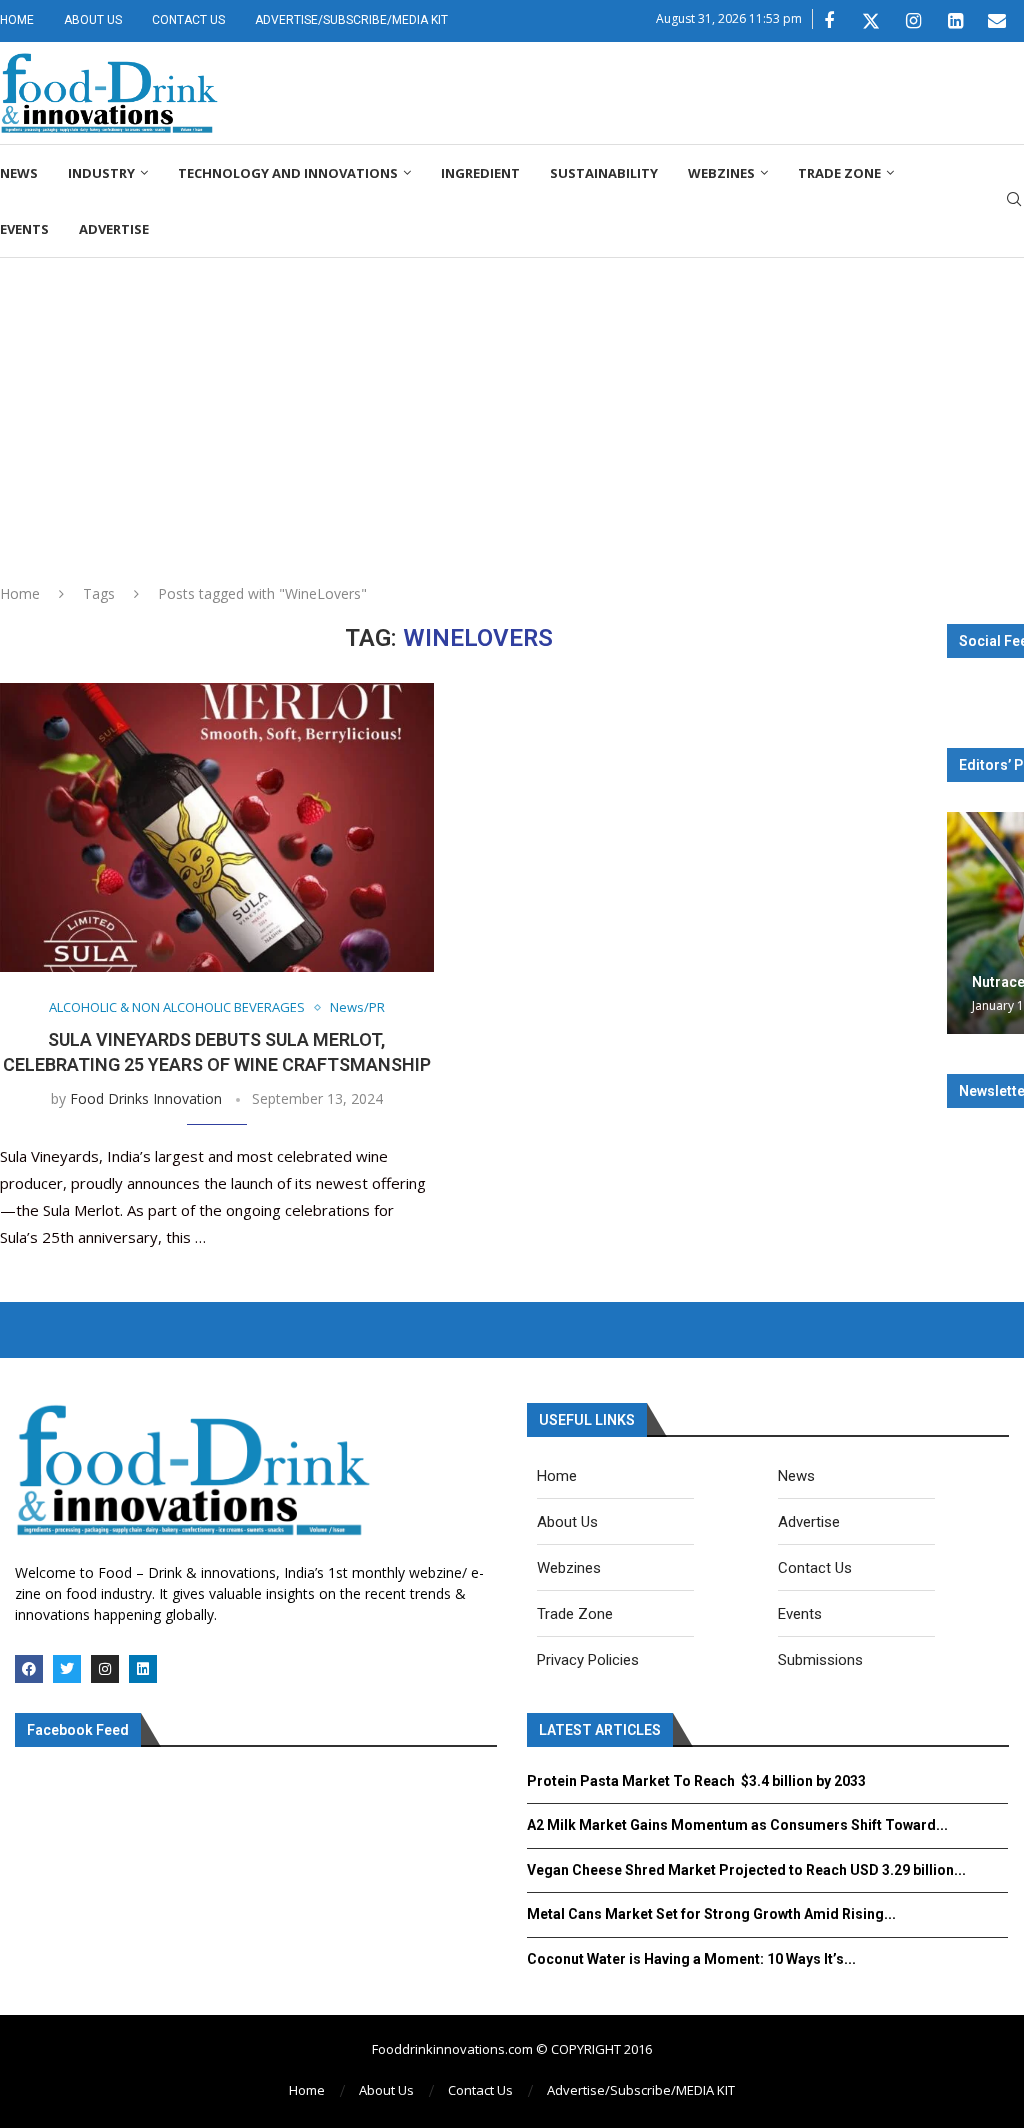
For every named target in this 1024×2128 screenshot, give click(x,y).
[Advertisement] (512, 408)
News (19, 173)
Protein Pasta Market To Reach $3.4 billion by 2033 (696, 1781)
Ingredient (480, 173)
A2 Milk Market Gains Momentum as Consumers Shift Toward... (737, 1825)
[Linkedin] (955, 21)
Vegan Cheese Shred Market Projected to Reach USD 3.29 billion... (746, 1870)
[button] (965, 922)
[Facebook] (829, 21)
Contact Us (188, 20)
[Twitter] (871, 21)
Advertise (114, 229)
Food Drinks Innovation (146, 1098)
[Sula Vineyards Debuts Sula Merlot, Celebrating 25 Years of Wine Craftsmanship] (217, 827)
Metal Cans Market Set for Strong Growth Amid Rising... (711, 1914)
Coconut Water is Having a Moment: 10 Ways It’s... (691, 1959)
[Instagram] (913, 21)
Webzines (721, 173)
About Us (93, 20)
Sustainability (604, 173)
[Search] (1014, 201)
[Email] (997, 21)
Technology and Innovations (288, 173)
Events (24, 229)
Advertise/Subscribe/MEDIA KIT (351, 20)
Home (17, 20)
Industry (101, 173)
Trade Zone (839, 173)
